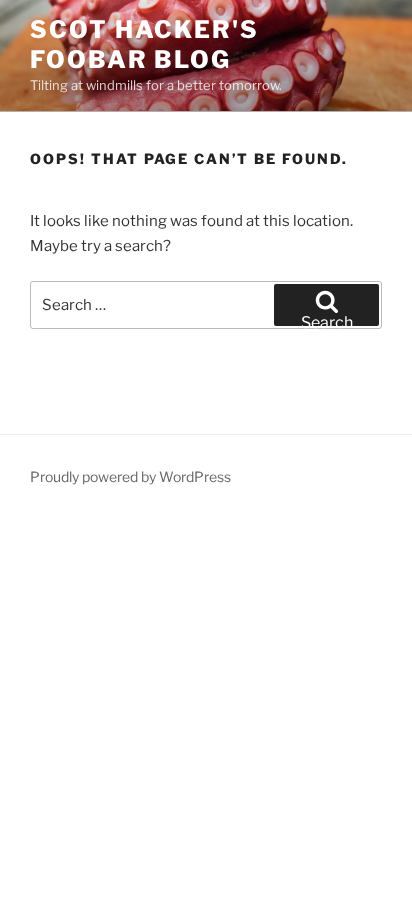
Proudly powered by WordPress (130, 476)
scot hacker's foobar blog (144, 44)
